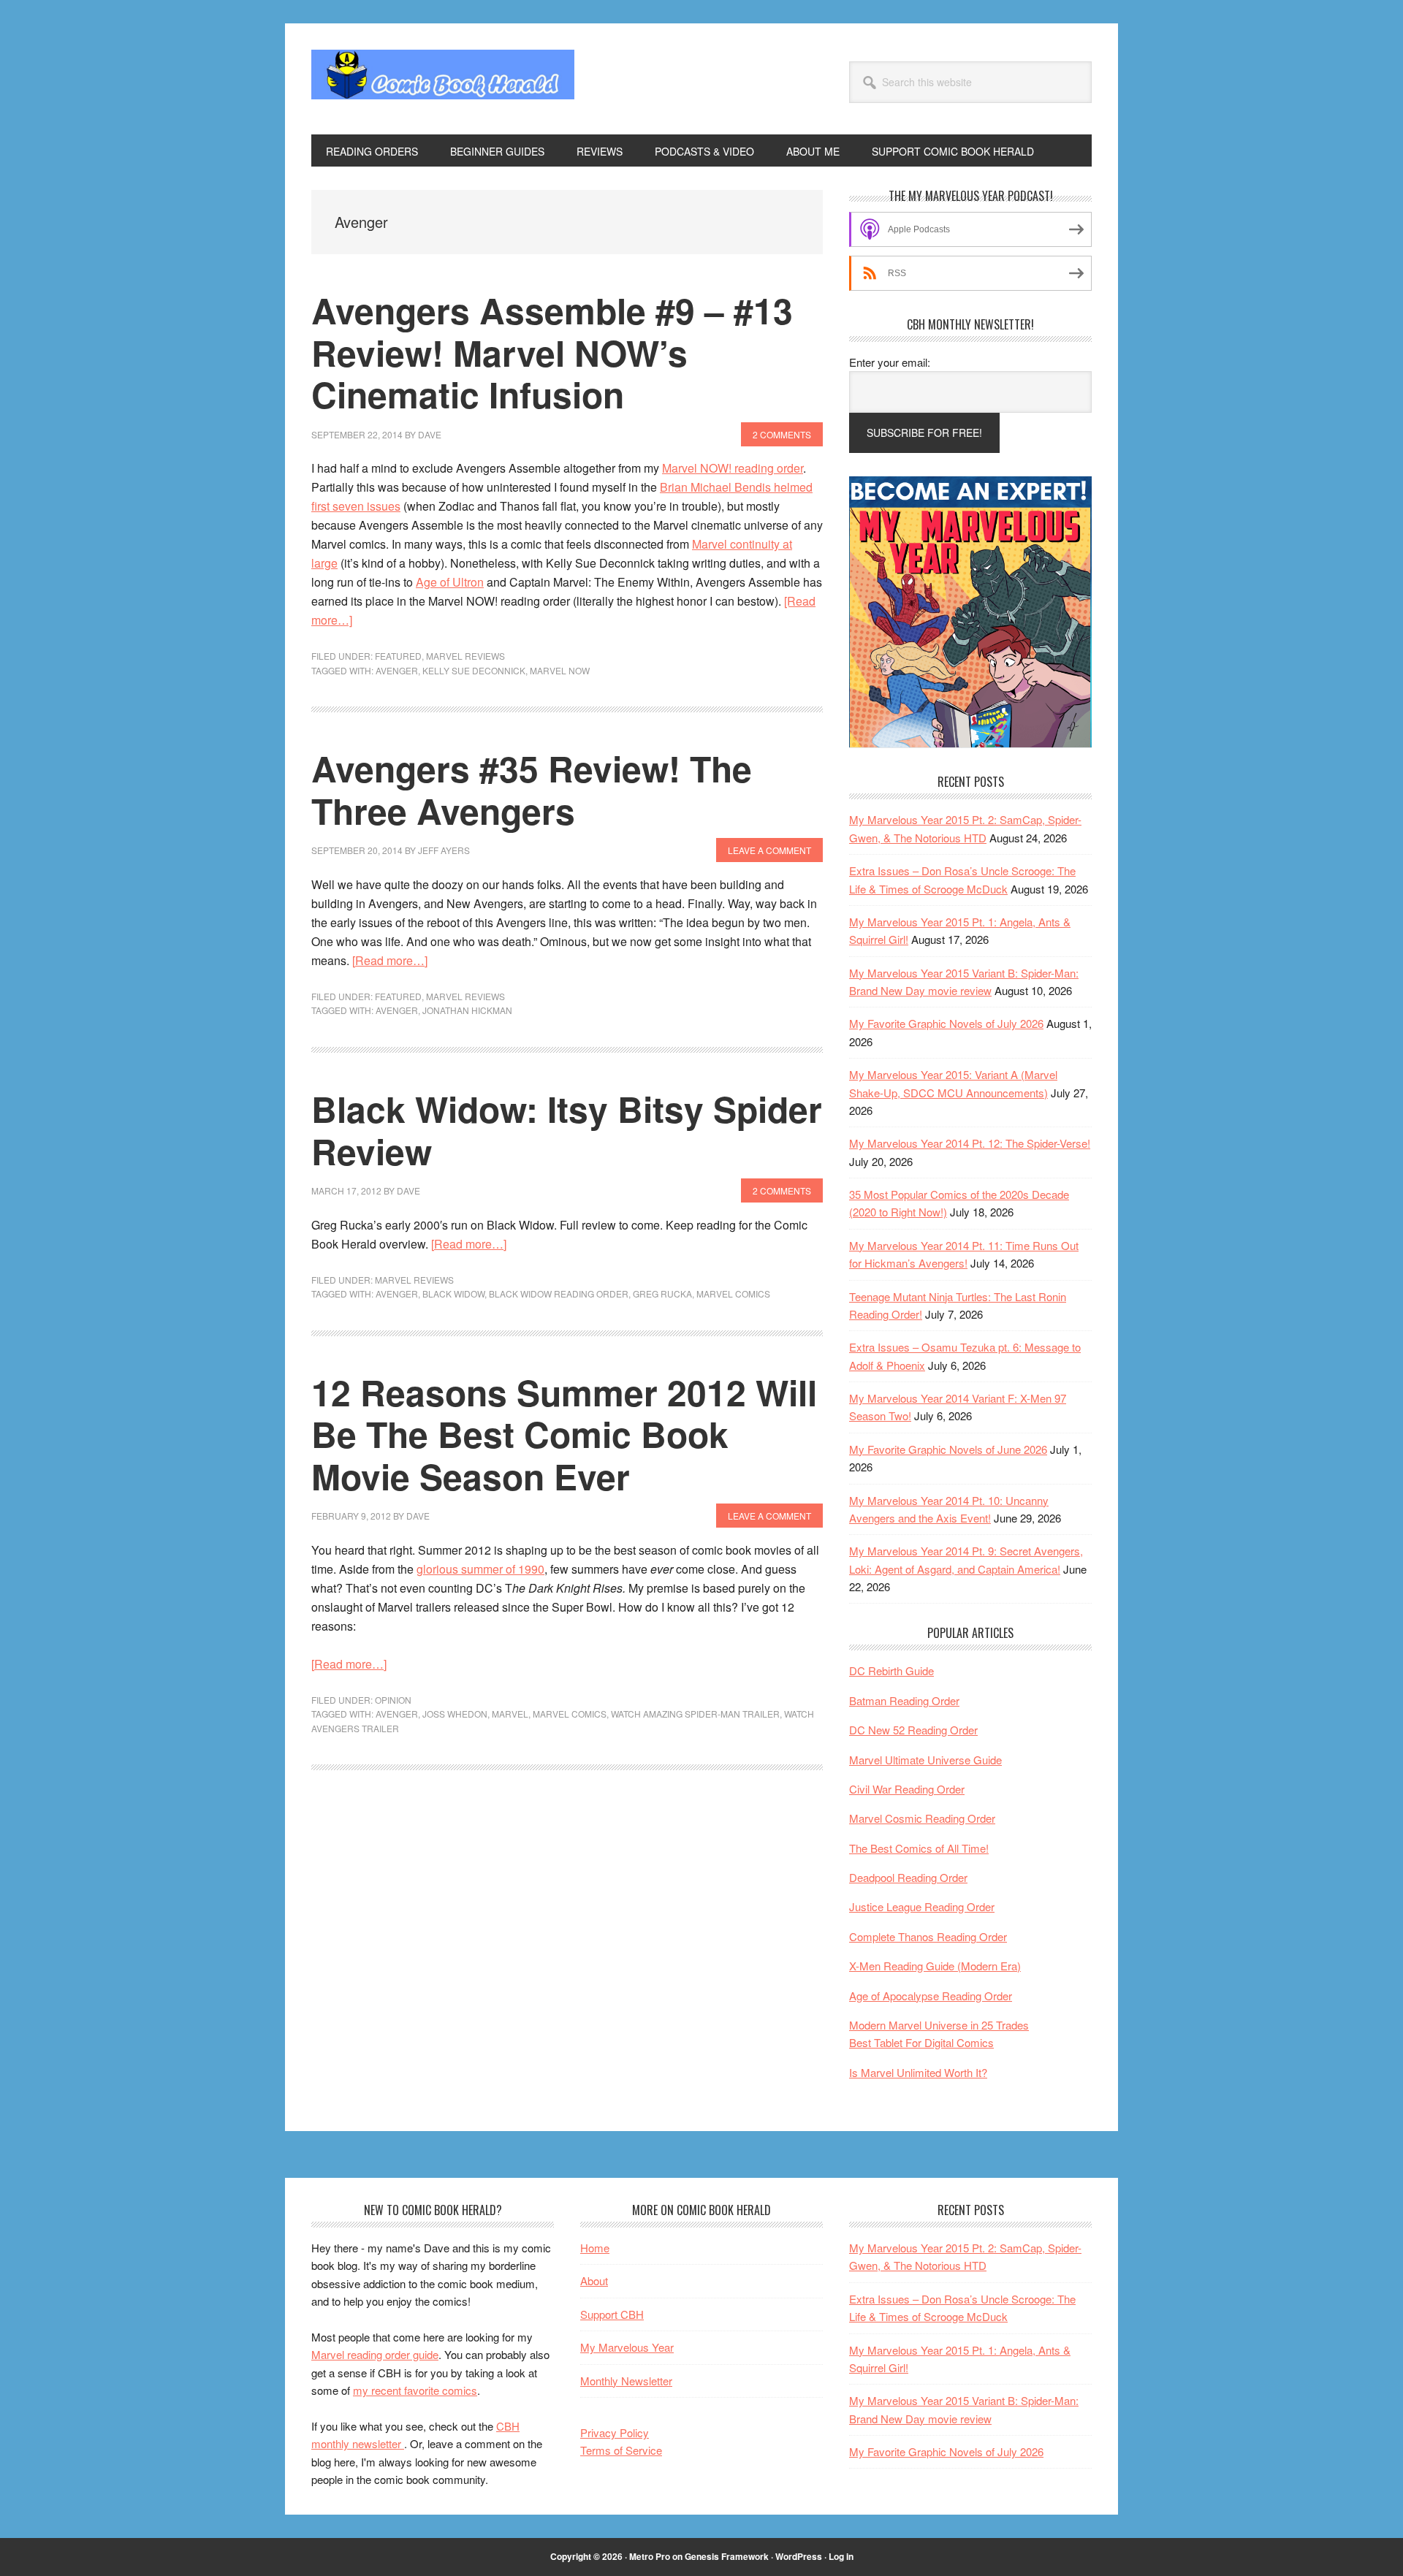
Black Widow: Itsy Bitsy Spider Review (567, 1130)
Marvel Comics (733, 1293)
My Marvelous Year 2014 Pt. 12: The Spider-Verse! (970, 1143)
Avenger (397, 670)
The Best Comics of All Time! (919, 1848)
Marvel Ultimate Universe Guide (925, 1760)
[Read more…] (390, 960)
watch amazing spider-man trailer (695, 1714)
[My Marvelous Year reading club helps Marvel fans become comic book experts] (970, 743)
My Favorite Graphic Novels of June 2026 (948, 1449)
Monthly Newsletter (626, 2381)
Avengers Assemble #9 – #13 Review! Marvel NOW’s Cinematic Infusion (552, 352)
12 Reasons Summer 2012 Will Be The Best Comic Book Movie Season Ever (564, 1434)
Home (595, 2248)
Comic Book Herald (443, 79)
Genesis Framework (727, 2556)
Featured (398, 656)
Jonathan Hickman (467, 1010)
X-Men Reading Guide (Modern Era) (935, 1966)
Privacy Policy (615, 2432)
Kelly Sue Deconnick (474, 670)
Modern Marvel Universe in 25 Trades (939, 2025)
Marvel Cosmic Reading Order (922, 1818)
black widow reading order (559, 1293)
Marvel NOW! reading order (733, 468)
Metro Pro (650, 2556)
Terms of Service (621, 2450)
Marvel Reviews (465, 656)
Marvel (510, 1714)
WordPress (799, 2556)
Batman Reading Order (904, 1700)
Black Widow (453, 1293)
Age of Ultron (450, 582)
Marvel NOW (560, 670)
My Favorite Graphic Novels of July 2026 (946, 1023)
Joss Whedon (455, 1714)
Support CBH (612, 2314)
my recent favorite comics (415, 2390)
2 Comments (782, 434)
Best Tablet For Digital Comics (921, 2042)
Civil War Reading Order (907, 1789)
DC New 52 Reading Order (913, 1730)
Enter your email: (890, 362)
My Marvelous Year (627, 2347)
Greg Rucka (662, 1293)
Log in (841, 2556)
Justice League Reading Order (922, 1906)
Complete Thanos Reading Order (928, 1936)
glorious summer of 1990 (480, 1569)
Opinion (393, 1700)
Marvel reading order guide (375, 2354)
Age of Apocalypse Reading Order (931, 1996)
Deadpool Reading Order (908, 1877)
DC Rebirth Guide (891, 1670)
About (594, 2280)
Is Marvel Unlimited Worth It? (918, 2072)
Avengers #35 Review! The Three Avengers (532, 789)
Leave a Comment (769, 850)
